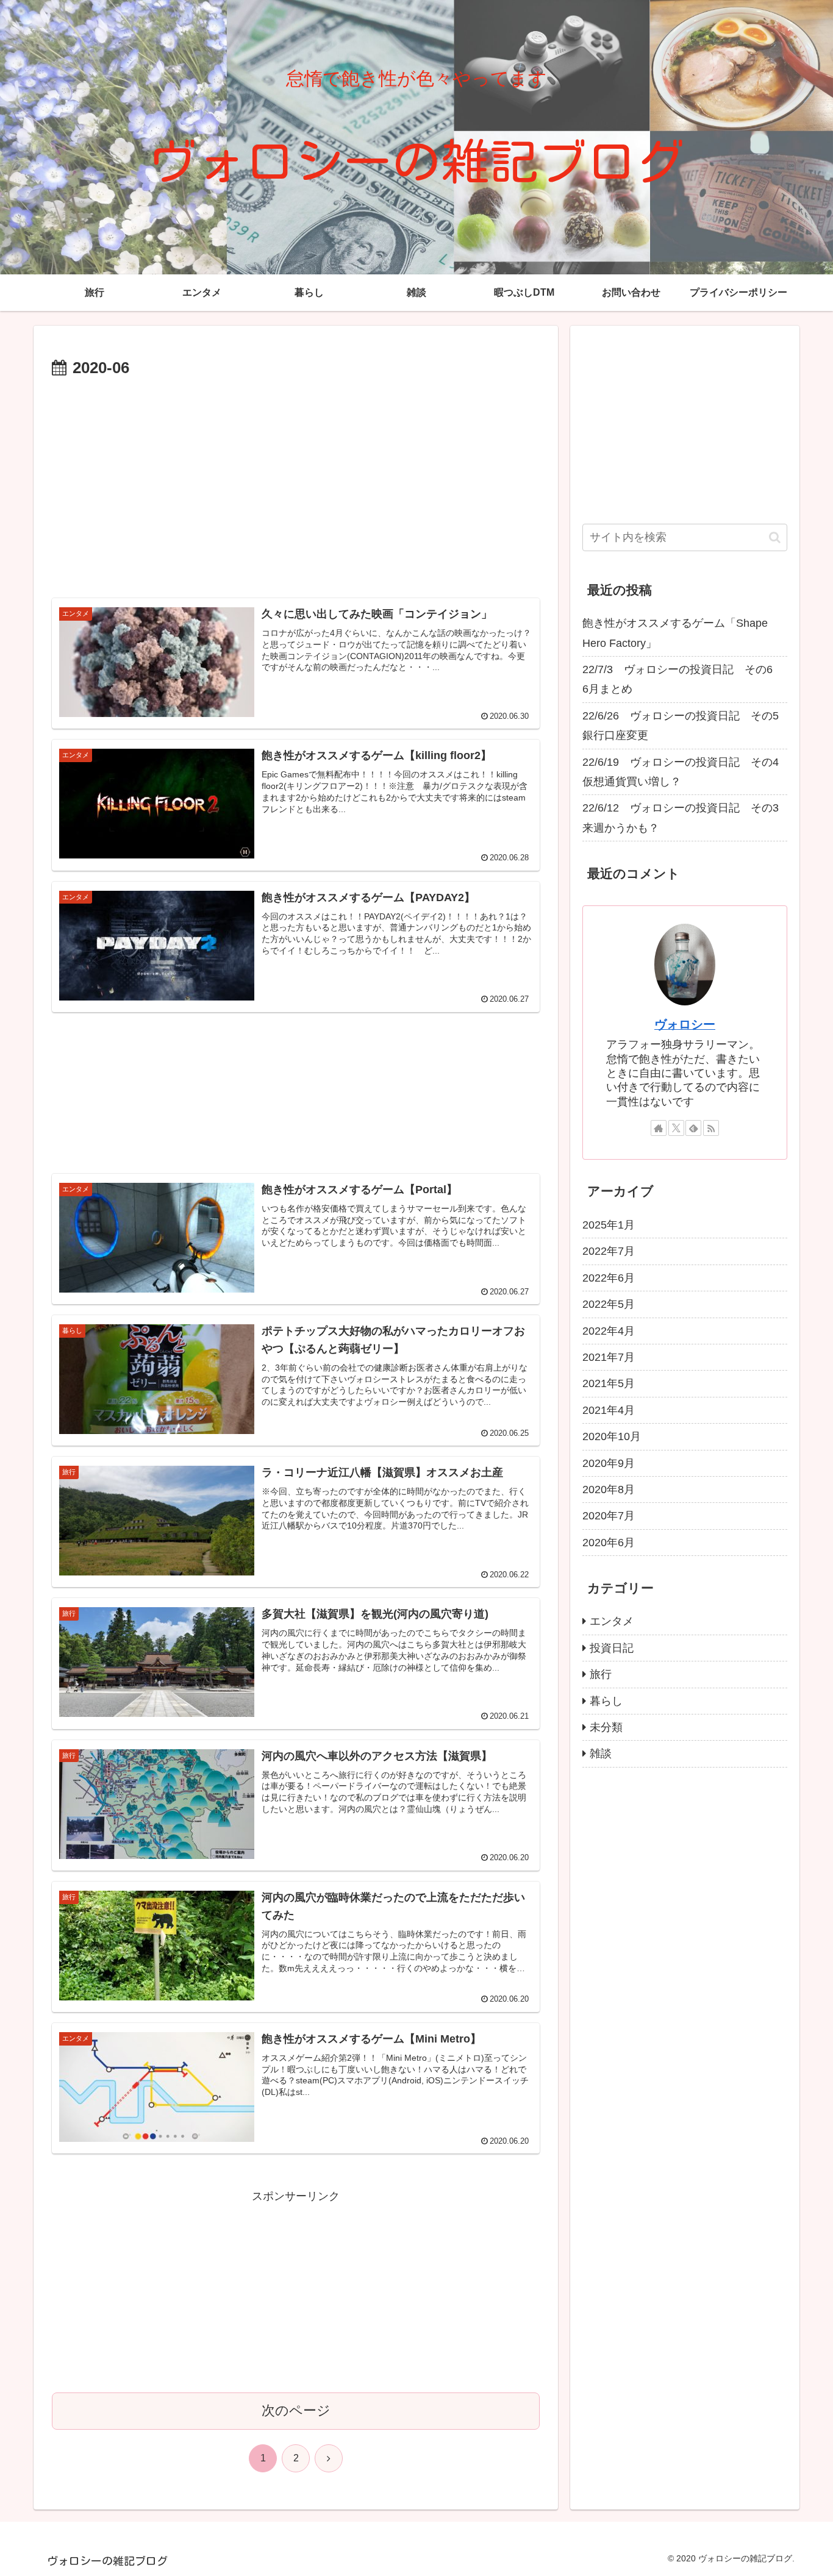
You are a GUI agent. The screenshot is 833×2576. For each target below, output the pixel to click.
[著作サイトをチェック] (659, 1128)
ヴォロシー (685, 1024)
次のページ (296, 2410)
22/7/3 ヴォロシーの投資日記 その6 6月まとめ (683, 679)
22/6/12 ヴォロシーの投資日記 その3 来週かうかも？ (685, 818)
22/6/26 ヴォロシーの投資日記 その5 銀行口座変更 (685, 726)
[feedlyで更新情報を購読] (693, 1128)
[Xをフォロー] (676, 1128)
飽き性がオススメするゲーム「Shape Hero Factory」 (675, 633)
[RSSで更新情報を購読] (711, 1128)
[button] (775, 537)
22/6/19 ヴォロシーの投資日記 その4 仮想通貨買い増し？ (685, 772)
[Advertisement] (296, 416)
